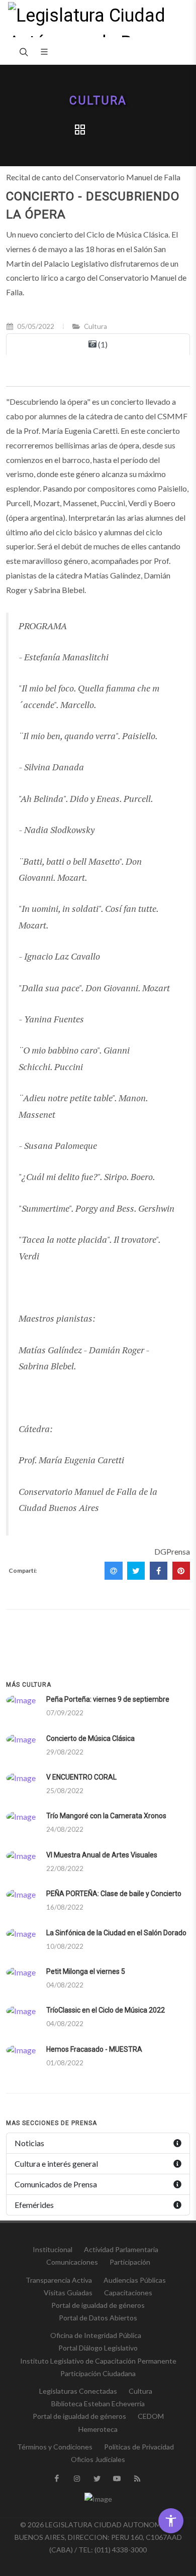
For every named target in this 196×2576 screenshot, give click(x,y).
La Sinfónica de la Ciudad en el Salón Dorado (116, 1933)
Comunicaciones (72, 2262)
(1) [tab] (102, 344)
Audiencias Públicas (135, 2280)
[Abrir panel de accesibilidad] (171, 2521)
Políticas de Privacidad (139, 2447)
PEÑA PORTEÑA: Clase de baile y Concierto (114, 1894)
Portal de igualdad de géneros (98, 2305)
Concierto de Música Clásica (90, 1738)
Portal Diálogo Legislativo (98, 2348)
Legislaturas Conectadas (78, 2391)
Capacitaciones (128, 2293)
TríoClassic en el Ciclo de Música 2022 (106, 2010)
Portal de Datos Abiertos (98, 2318)
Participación (130, 2262)
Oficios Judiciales (98, 2459)
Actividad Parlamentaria (121, 2249)
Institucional (53, 2249)
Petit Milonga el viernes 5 (86, 1971)
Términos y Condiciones (55, 2447)
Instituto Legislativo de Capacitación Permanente (98, 2361)
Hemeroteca (98, 2429)
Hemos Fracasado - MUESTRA (94, 2049)
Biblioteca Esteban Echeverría (98, 2404)
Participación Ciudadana (98, 2373)
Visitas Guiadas (68, 2293)
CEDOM (151, 2416)
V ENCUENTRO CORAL (81, 1777)
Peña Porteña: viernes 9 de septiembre (108, 1699)
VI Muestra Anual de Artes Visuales (102, 1855)
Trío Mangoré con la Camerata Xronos (106, 1816)
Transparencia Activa (59, 2280)
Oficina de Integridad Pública (96, 2335)
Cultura (98, 101)
